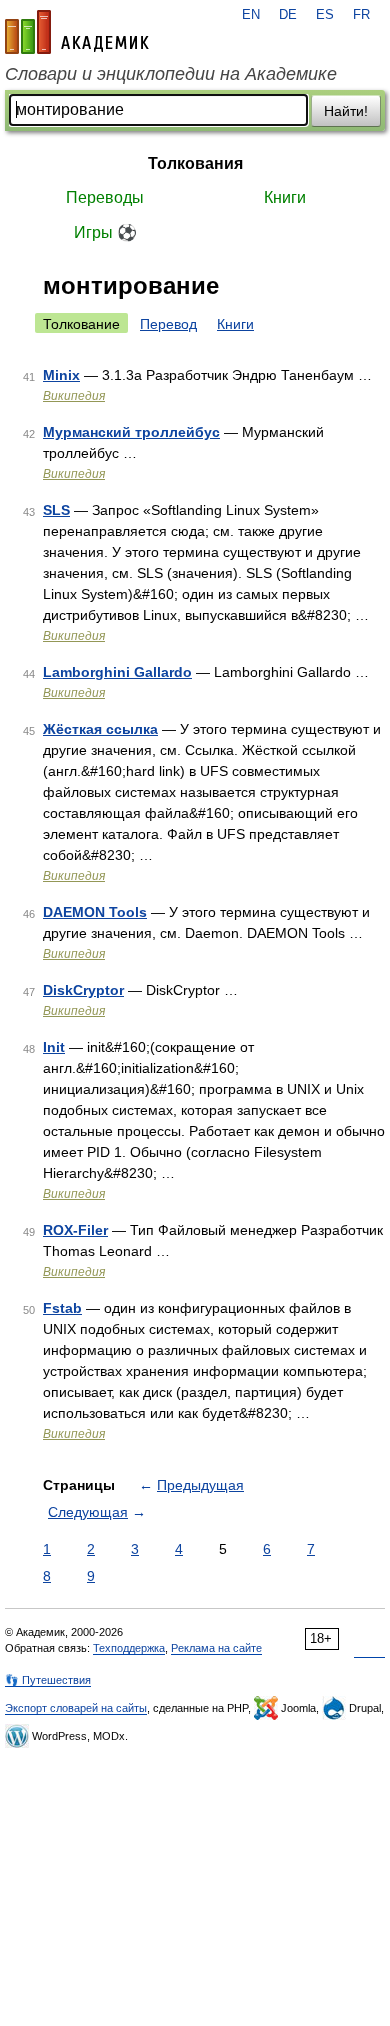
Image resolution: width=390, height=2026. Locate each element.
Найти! (346, 111)
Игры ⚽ (105, 232)
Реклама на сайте (216, 1648)
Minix (61, 375)
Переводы (105, 197)
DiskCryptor (83, 990)
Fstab (62, 1308)
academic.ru (77, 32)
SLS (56, 510)
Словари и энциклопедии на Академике (171, 74)
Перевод (168, 324)
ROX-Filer (75, 1230)
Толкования (195, 163)
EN (251, 15)
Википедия (74, 396)
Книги (285, 197)
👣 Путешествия (48, 1680)
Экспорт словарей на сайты (76, 1708)
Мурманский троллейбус (131, 432)
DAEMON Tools (95, 912)
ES (325, 15)
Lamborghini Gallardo (117, 672)
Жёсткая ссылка (100, 729)
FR (361, 15)
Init (54, 1047)
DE (288, 15)
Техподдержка (129, 1648)
